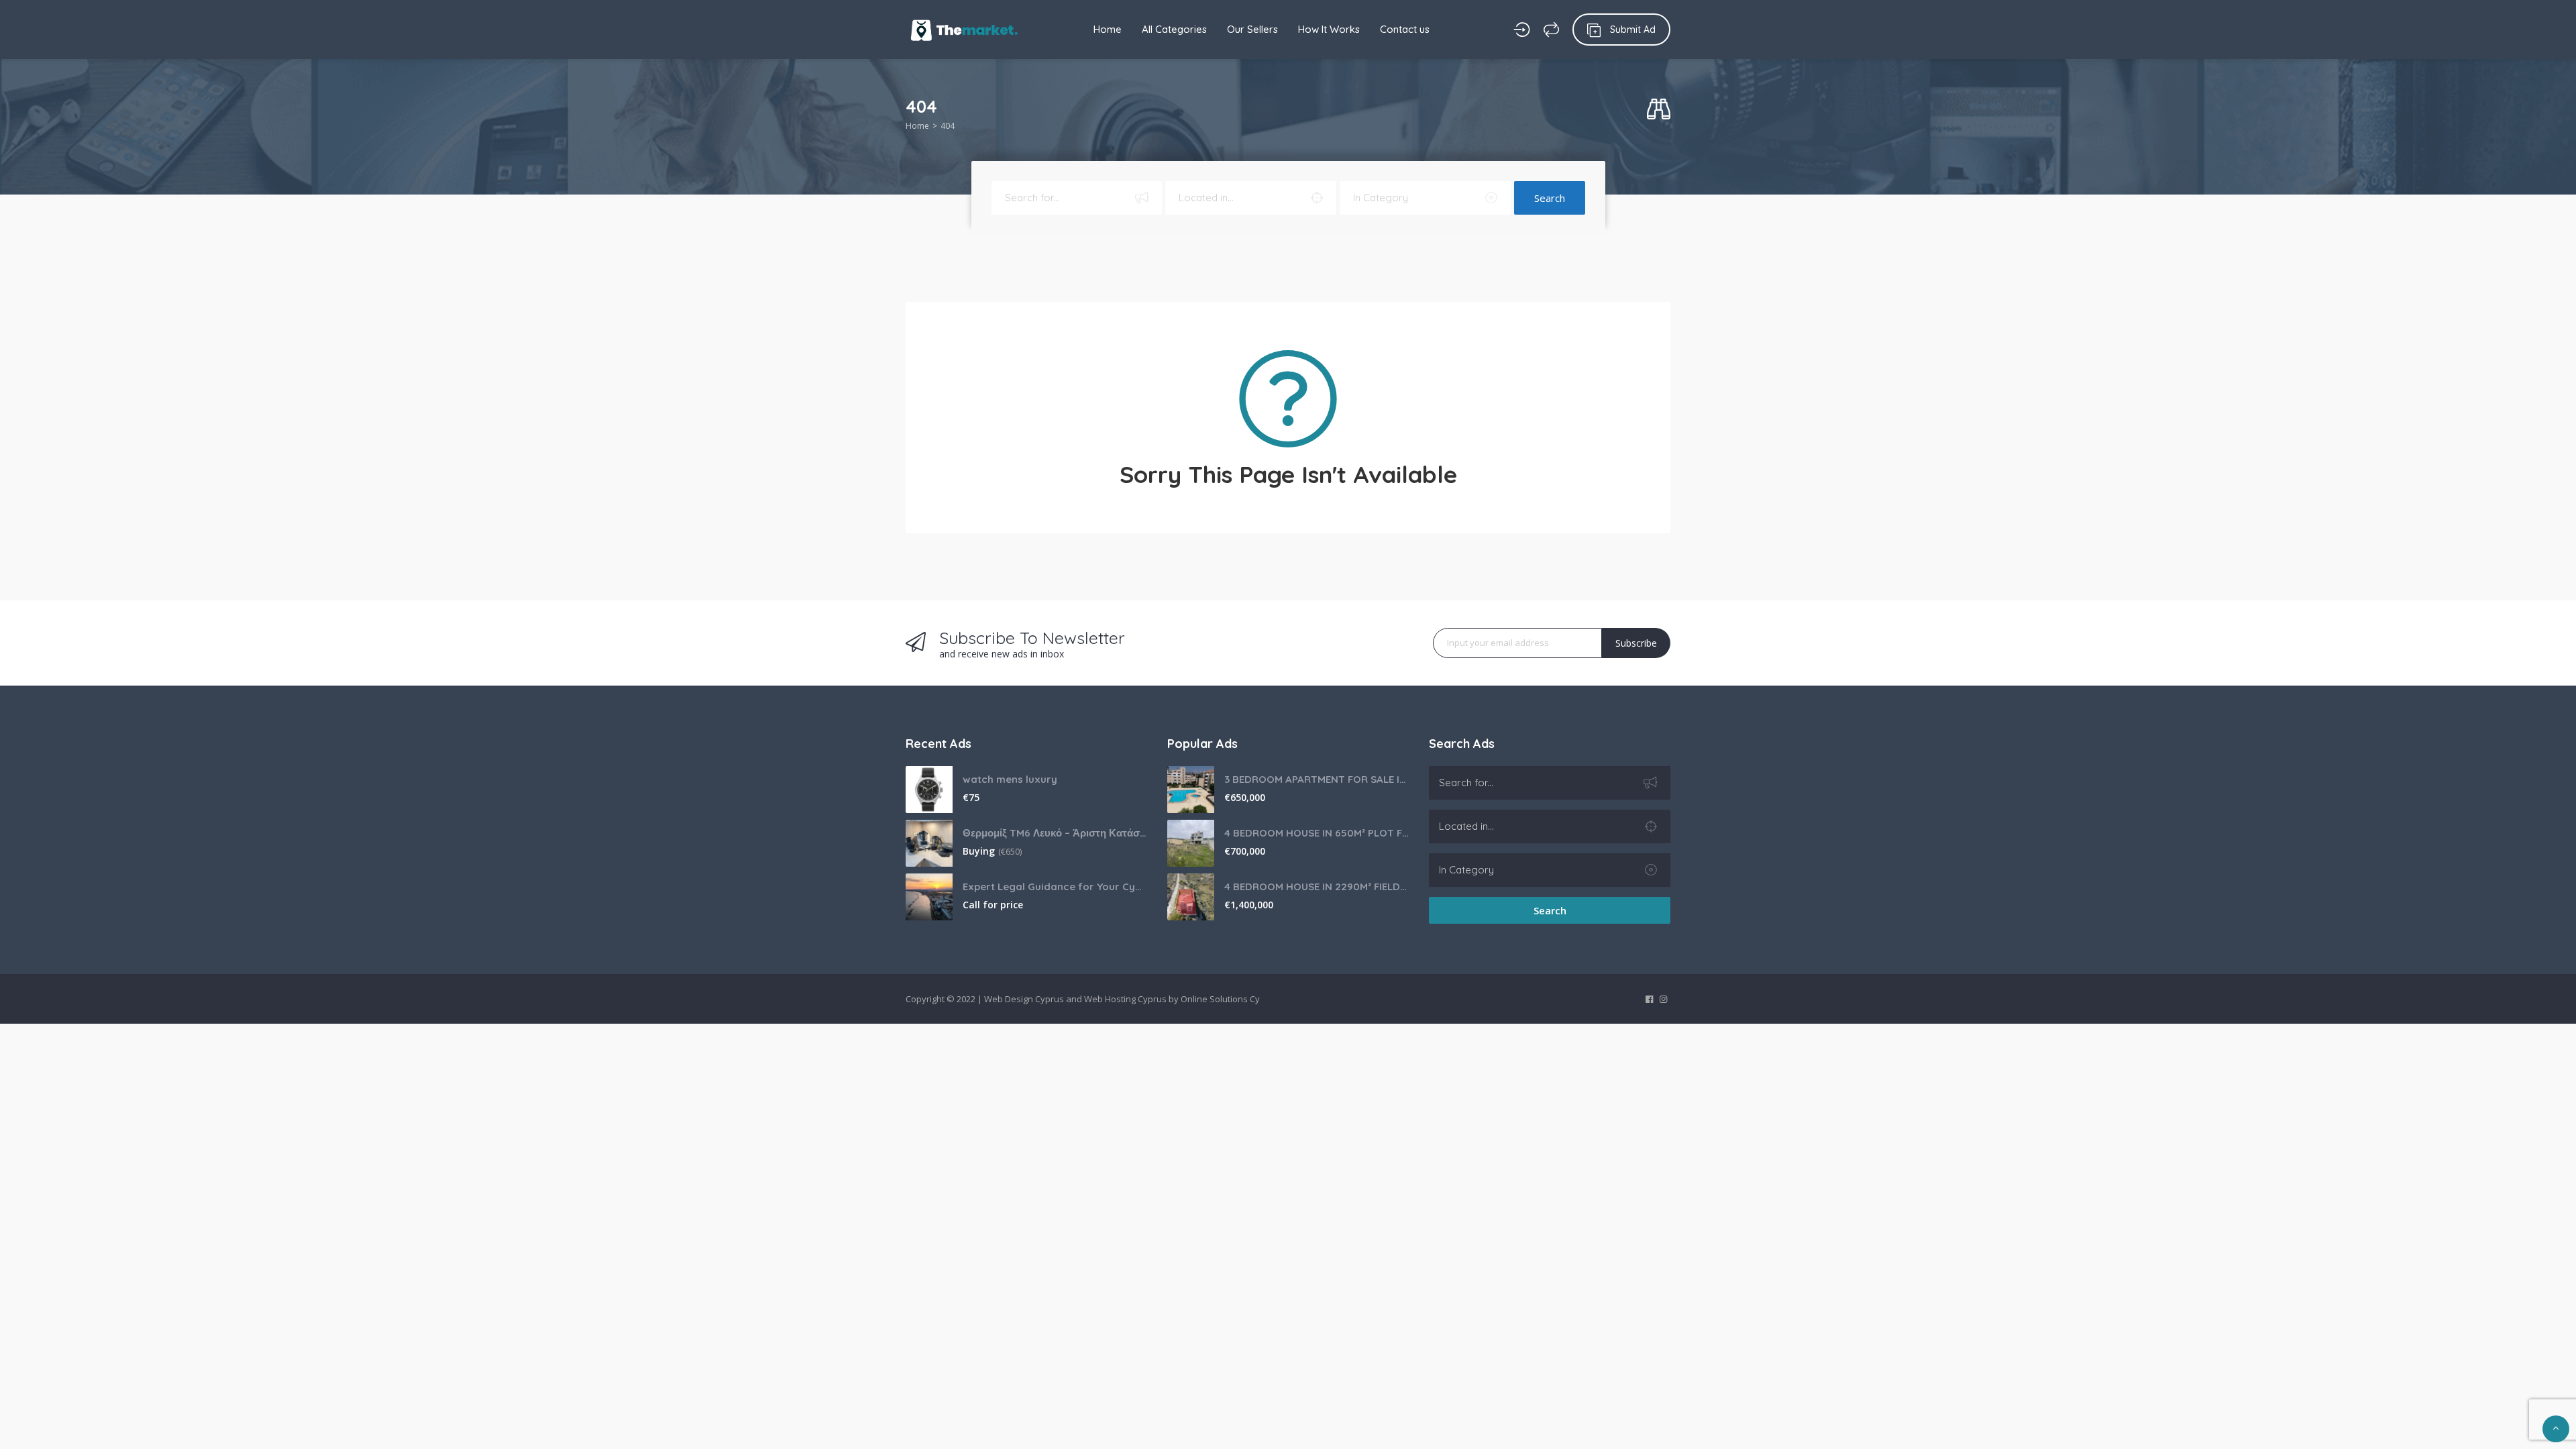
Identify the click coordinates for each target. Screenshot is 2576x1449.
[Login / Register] (1522, 30)
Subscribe (1636, 643)
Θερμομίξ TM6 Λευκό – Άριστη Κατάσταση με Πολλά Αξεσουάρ (1055, 833)
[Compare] (1551, 30)
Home (1108, 29)
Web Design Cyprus (1024, 999)
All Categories (1174, 29)
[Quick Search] (1659, 110)
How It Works (1329, 29)
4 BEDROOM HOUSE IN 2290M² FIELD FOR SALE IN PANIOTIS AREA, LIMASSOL (1317, 887)
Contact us (1405, 29)
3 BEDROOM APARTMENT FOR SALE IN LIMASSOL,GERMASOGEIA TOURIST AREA (1317, 779)
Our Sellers (1252, 29)
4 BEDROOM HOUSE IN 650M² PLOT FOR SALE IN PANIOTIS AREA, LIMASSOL (1317, 833)
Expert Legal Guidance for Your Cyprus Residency (1055, 887)
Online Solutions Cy (1220, 999)
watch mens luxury (1010, 779)
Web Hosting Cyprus (1125, 999)
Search (1550, 198)
